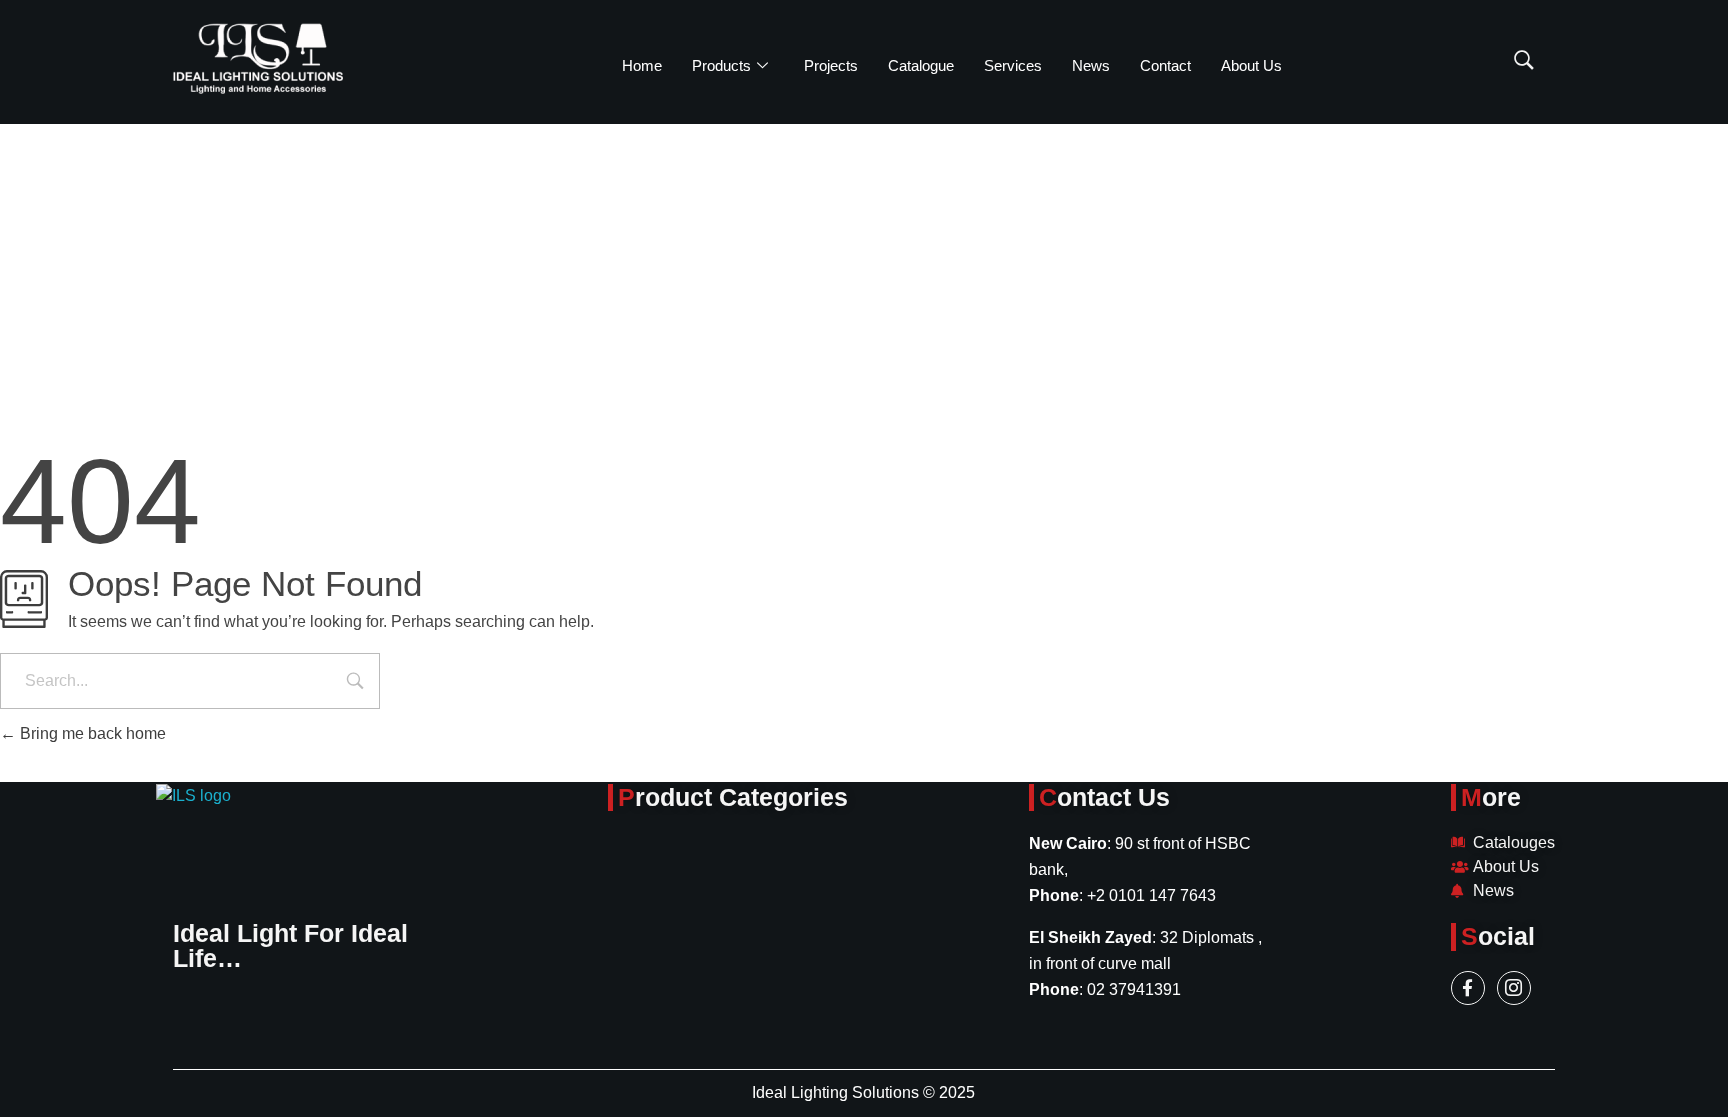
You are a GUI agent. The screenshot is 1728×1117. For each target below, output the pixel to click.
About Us (1251, 65)
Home (642, 65)
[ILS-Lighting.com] (258, 58)
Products (721, 65)
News (1091, 65)
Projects (831, 65)
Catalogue (921, 65)
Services (1013, 65)
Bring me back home (91, 733)
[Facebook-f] (1468, 988)
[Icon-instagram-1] (1514, 988)
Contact (1165, 65)
